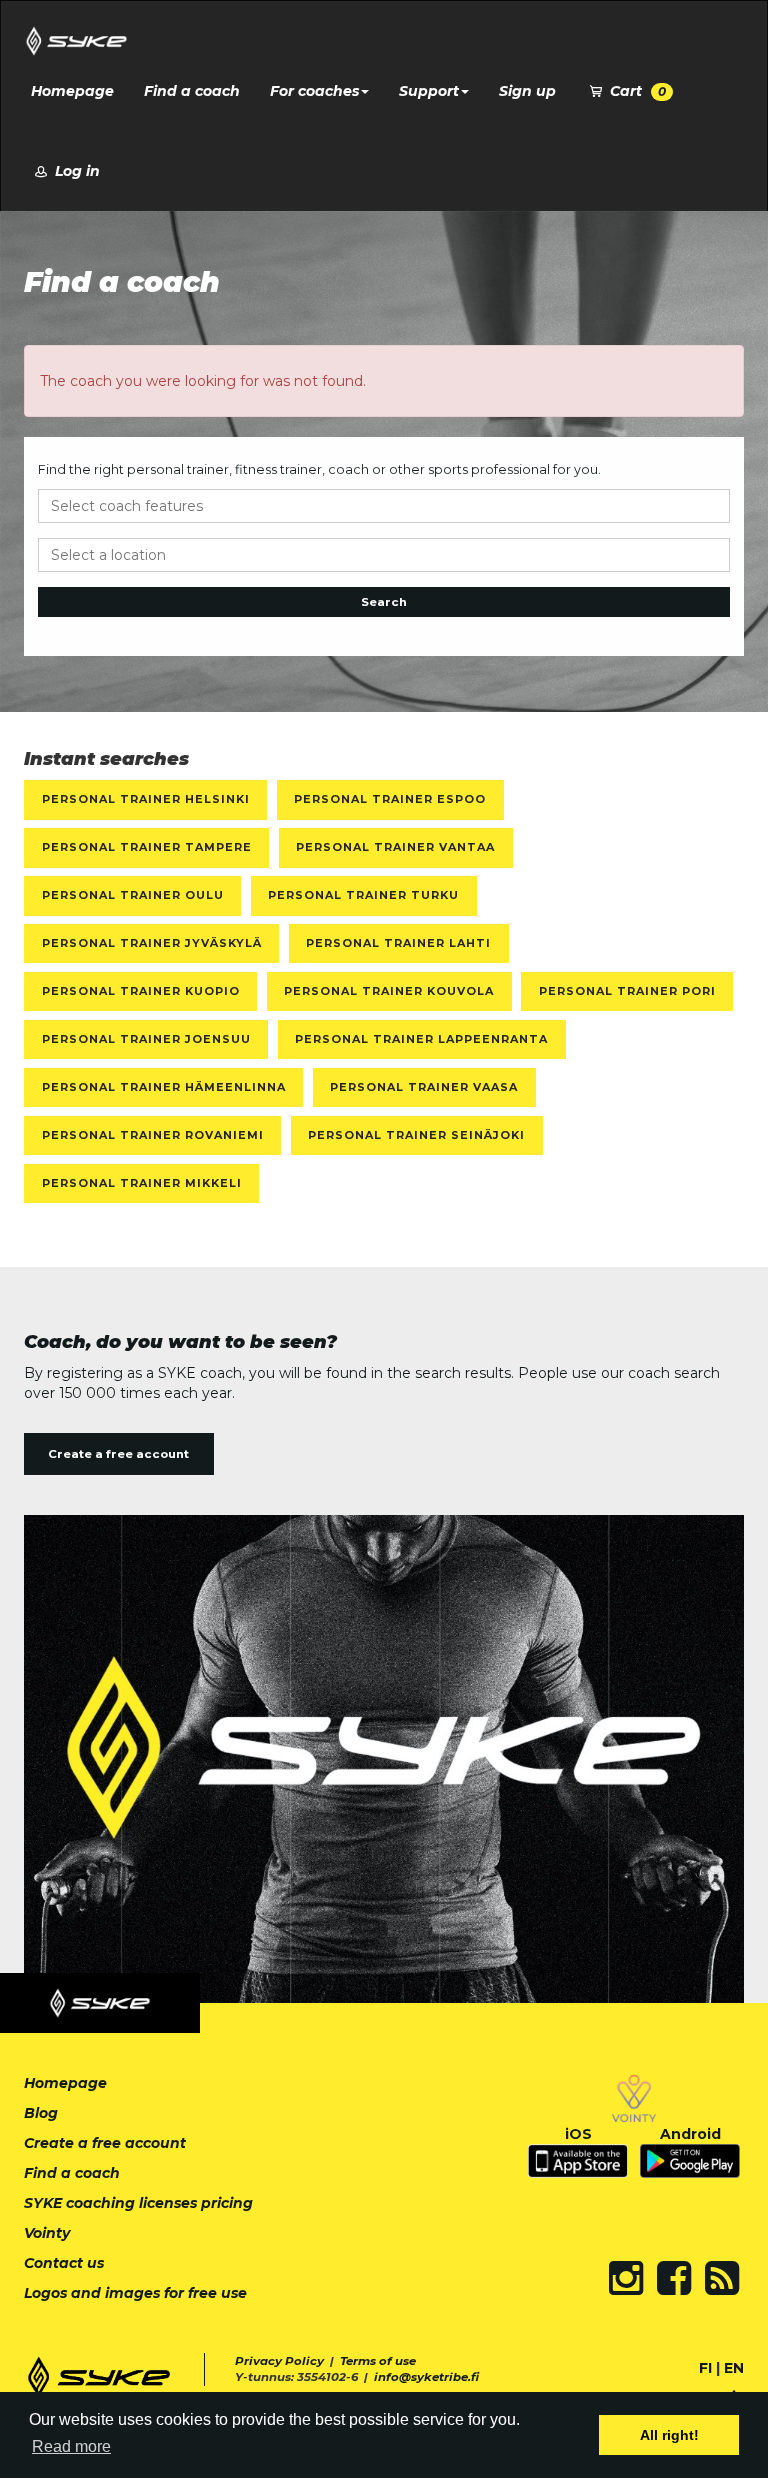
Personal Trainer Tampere (147, 847)
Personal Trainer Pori (627, 991)
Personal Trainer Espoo (390, 799)
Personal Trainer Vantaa (395, 847)
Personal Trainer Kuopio (141, 991)
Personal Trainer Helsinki (146, 799)
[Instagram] (626, 2278)
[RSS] (722, 2278)
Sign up (527, 91)
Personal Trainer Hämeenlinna (164, 1087)
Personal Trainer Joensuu (146, 1039)
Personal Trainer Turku (363, 895)
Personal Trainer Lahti (398, 943)
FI (705, 2368)
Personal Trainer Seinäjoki (416, 1135)
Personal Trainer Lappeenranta (421, 1039)
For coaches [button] (314, 91)
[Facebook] (674, 2278)
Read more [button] (71, 2446)
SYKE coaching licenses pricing (138, 2203)
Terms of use (378, 2361)
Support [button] (429, 91)
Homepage (72, 91)
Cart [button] (636, 91)
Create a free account (118, 1454)
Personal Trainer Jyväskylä (152, 943)
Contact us (64, 2263)
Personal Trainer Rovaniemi (153, 1135)
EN (734, 2368)
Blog (41, 2113)
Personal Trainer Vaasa (424, 1087)
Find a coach (192, 91)
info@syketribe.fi (426, 2377)
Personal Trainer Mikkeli (142, 1183)
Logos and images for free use (135, 2293)
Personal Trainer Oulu (133, 895)
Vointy (47, 2233)
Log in (75, 171)
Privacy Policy (279, 2361)
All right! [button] (669, 2435)
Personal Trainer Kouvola (389, 991)
